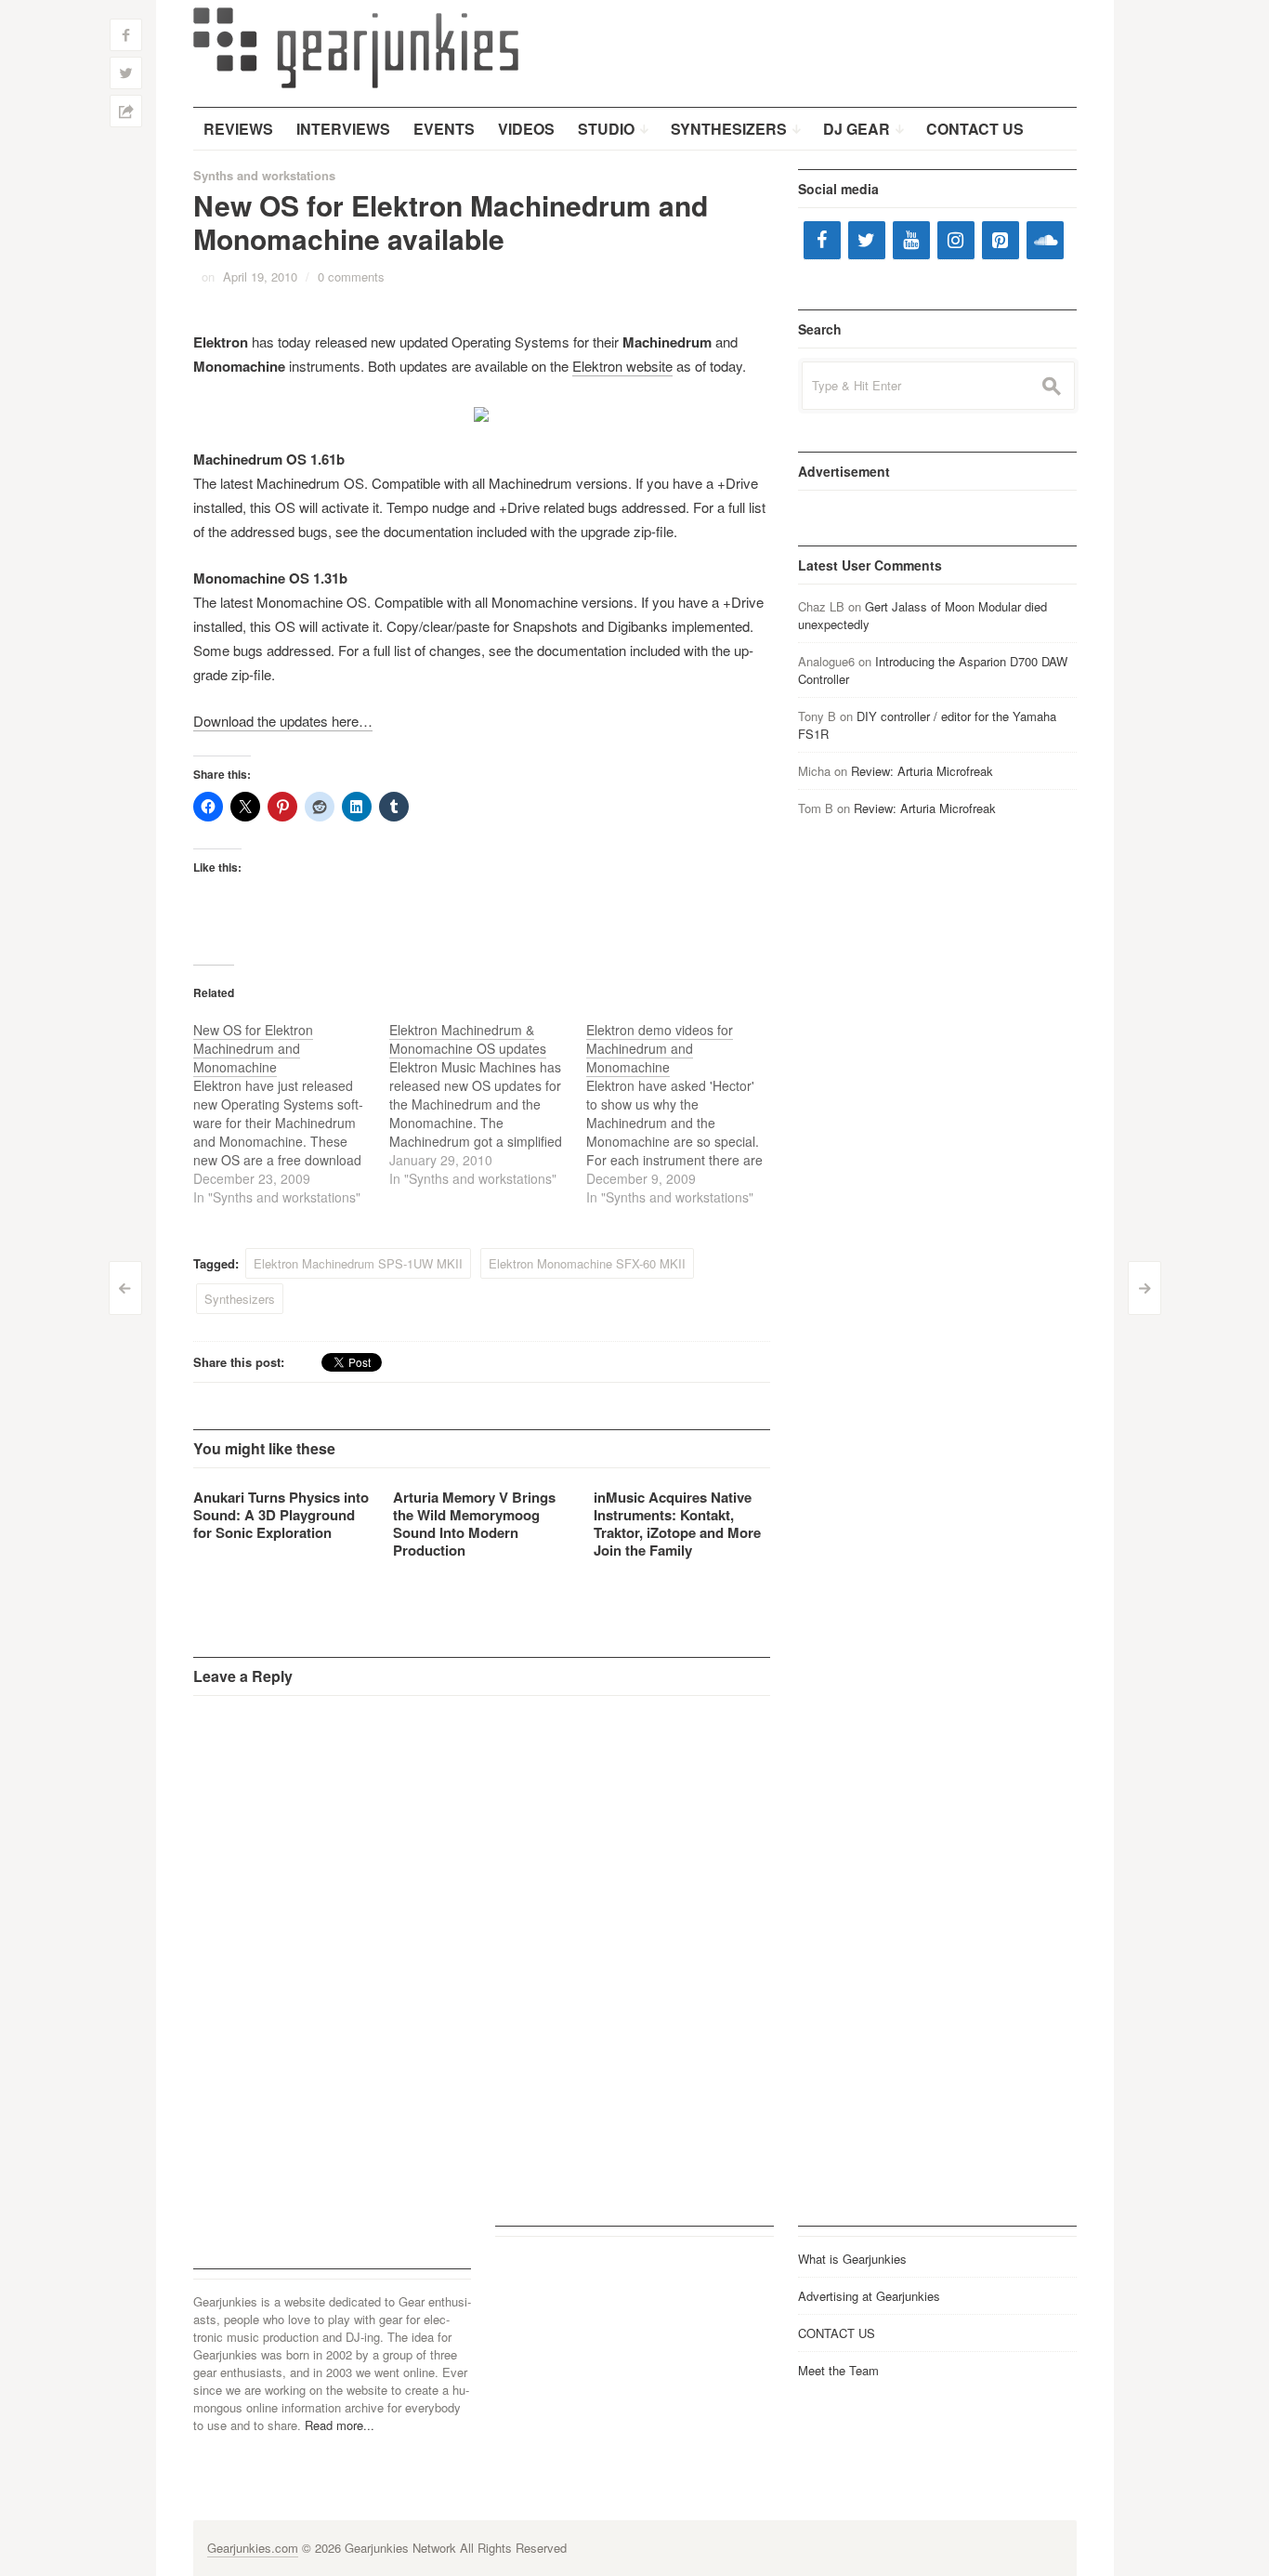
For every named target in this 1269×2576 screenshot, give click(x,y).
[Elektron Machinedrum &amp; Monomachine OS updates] (488, 1104)
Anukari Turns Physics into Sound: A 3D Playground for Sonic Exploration (281, 1515)
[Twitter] (867, 240)
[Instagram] (956, 240)
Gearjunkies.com (253, 2548)
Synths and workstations (264, 175)
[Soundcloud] (1045, 240)
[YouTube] (911, 240)
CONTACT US (837, 2333)
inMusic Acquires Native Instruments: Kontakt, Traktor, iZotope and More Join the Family (677, 1524)
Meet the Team (838, 2370)
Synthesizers (240, 1299)
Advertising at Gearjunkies (869, 2296)
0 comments (351, 276)
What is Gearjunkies (852, 2259)
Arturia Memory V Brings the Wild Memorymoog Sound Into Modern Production (474, 1524)
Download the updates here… (283, 721)
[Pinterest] (1001, 240)
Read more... (340, 2425)
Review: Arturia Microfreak (922, 771)
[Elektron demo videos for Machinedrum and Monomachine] (685, 1113)
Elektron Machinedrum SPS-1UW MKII (358, 1263)
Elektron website (622, 366)
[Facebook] (822, 240)
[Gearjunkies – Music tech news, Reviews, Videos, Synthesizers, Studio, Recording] (356, 46)
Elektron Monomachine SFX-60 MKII (587, 1263)
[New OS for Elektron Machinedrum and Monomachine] (292, 1113)
